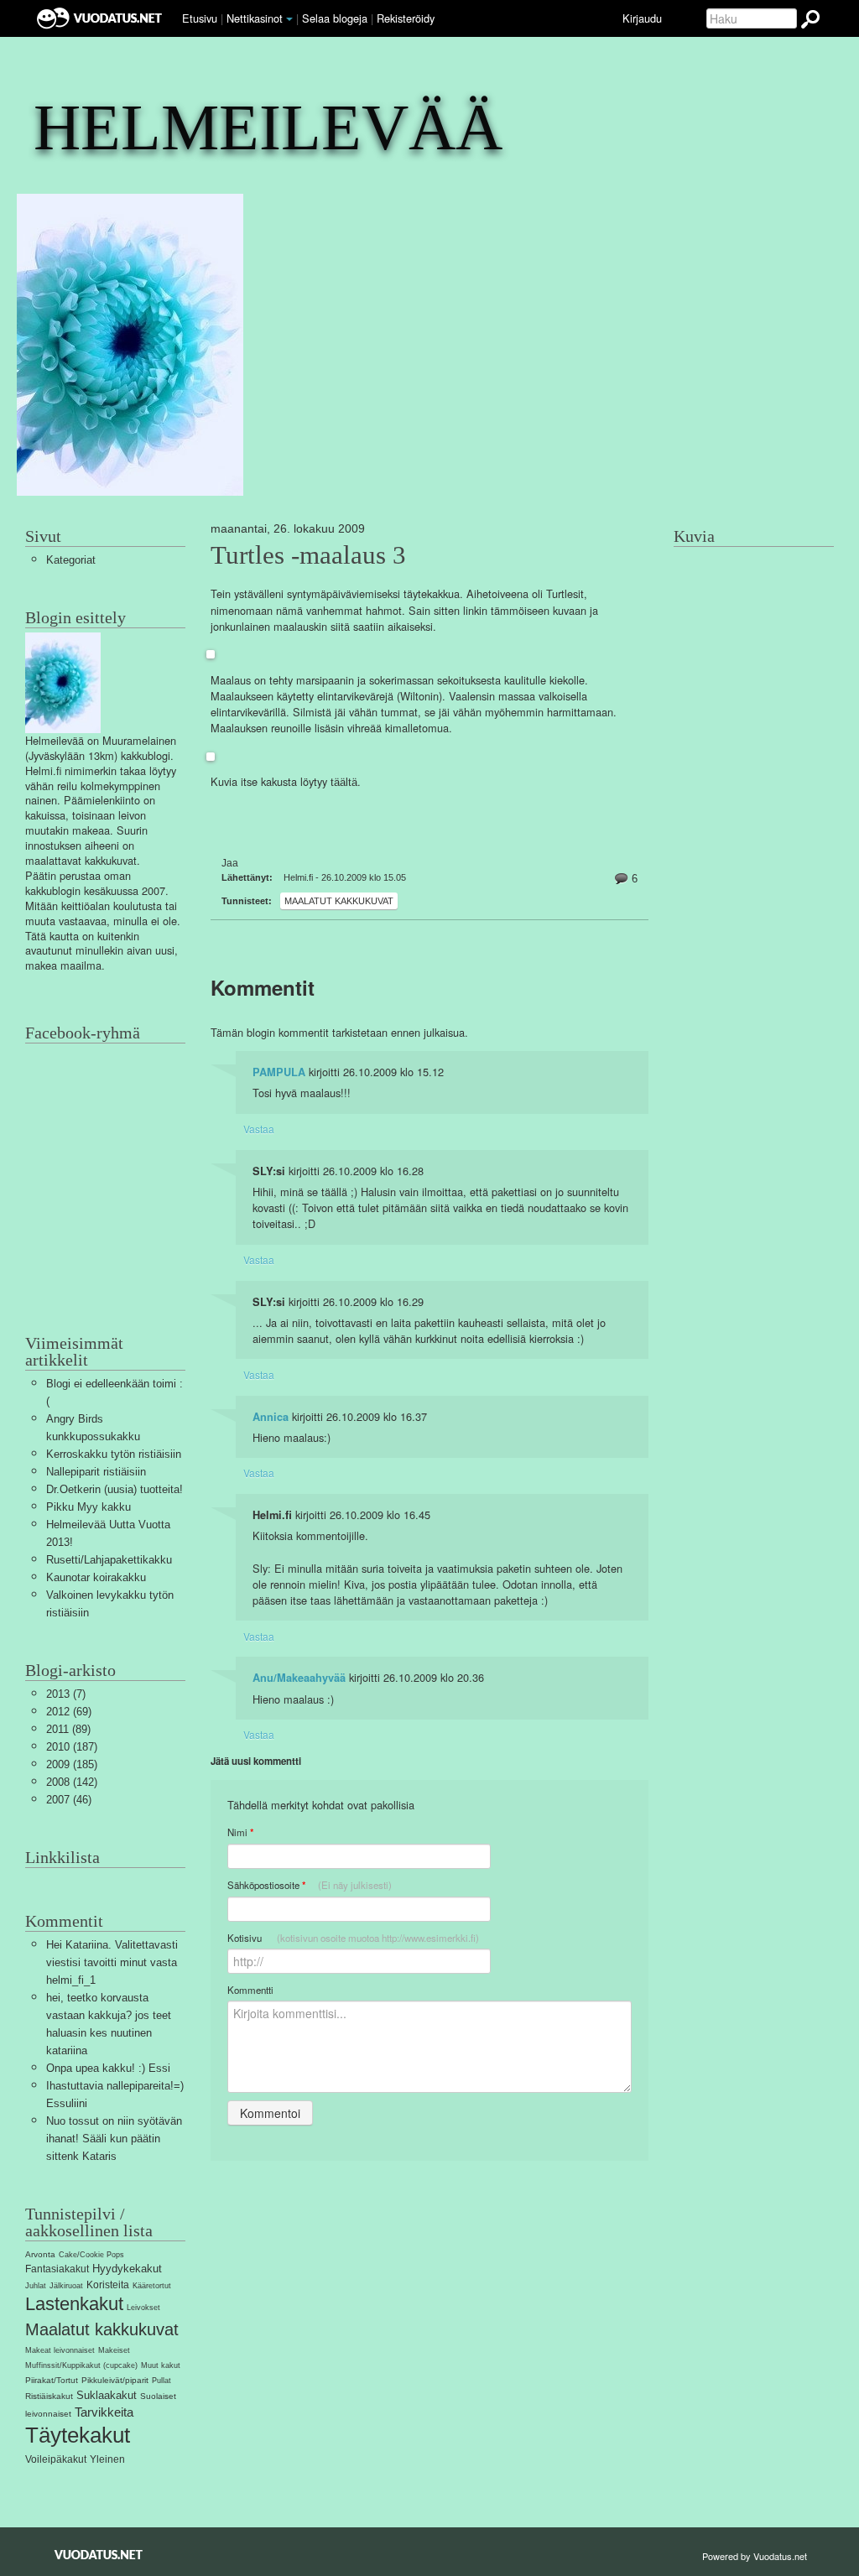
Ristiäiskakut (49, 2396)
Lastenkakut (74, 2304)
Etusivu (200, 18)
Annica (271, 1417)
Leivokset (143, 2308)
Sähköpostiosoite (310, 1885)
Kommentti (250, 1990)
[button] (289, 19)
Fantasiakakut (57, 2269)
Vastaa (259, 1129)
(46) (69, 1800)
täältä (344, 782)
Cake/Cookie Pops (91, 2255)
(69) (69, 1712)
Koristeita (108, 2285)
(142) (72, 1782)
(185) (72, 1764)
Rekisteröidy (406, 18)
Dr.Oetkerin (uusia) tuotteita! (115, 1489)
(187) (72, 1747)
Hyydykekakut (127, 2269)
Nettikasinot (255, 18)
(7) (66, 1694)
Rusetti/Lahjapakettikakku (109, 1560)
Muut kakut (161, 2365)
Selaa (335, 18)
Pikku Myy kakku (89, 1507)
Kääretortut (152, 2286)
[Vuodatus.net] (99, 2555)
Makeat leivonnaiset (60, 2350)
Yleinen (107, 2459)
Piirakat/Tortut (52, 2380)
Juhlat (36, 2286)
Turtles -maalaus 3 (308, 555)
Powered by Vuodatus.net (755, 2556)
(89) (68, 1729)
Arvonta (40, 2254)
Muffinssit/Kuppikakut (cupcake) (81, 2365)
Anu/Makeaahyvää (299, 1678)
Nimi (240, 1832)
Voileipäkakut (56, 2459)
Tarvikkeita (104, 2412)
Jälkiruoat (66, 2286)
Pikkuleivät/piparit (115, 2380)
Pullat (161, 2381)
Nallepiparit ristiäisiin (96, 1472)
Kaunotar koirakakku (96, 1577)
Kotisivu (353, 1938)
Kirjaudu (642, 18)
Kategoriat (71, 560)
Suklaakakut (107, 2395)
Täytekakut (78, 2435)
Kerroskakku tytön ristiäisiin (114, 1454)
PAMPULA (279, 1072)
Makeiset (114, 2350)
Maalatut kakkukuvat (339, 901)
